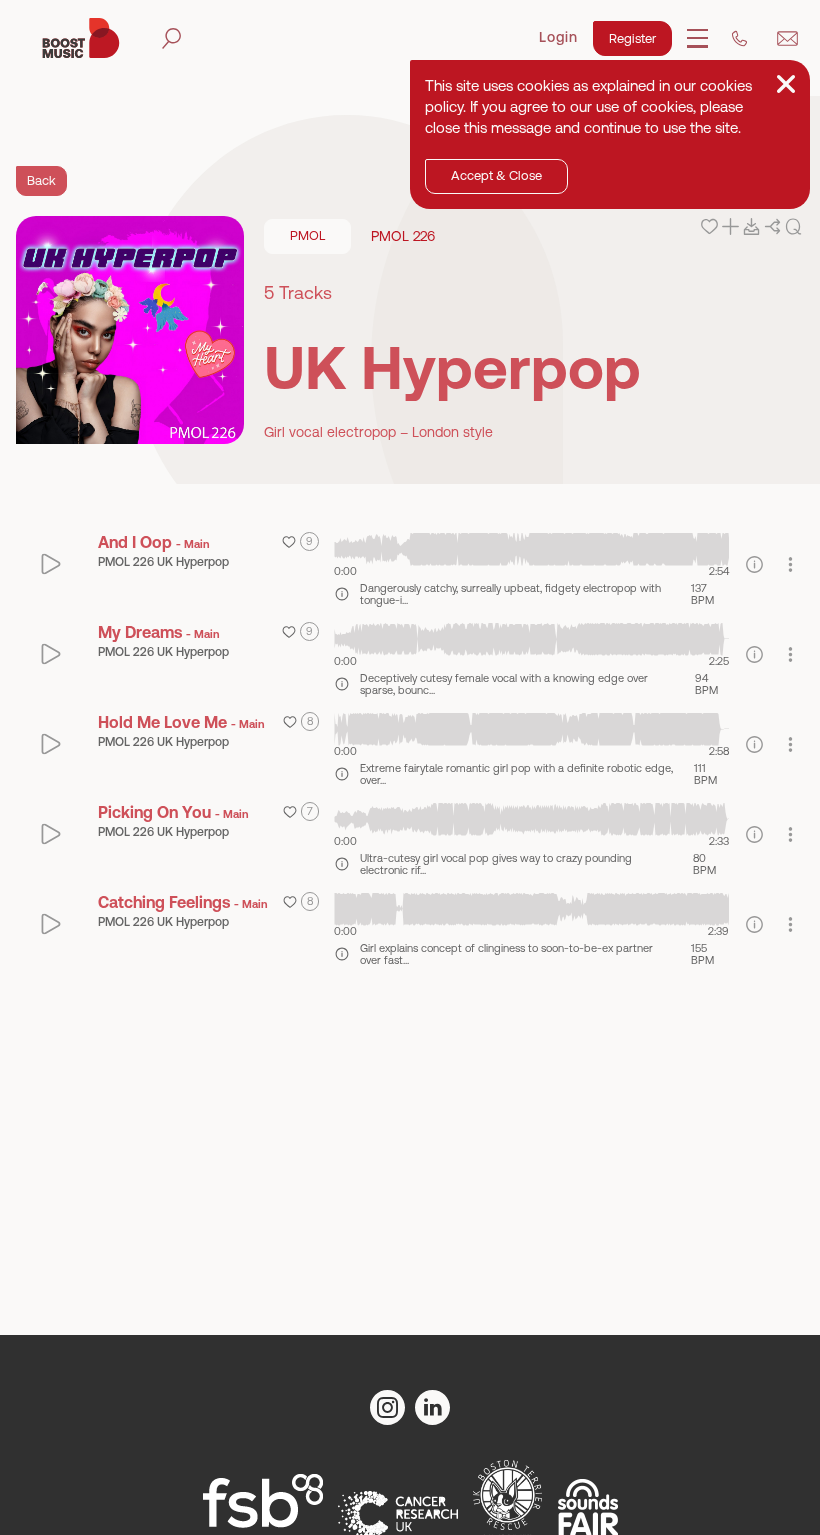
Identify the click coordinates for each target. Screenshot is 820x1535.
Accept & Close (496, 175)
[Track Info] (342, 594)
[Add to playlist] (730, 226)
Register (632, 38)
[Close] (786, 84)
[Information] (754, 564)
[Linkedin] (432, 1407)
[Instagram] (387, 1407)
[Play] (51, 564)
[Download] (751, 226)
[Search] (171, 38)
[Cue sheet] (793, 226)
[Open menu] (697, 38)
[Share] (772, 226)
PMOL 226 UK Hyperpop (163, 562)
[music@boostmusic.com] (787, 38)
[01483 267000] (739, 38)
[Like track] (709, 226)
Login (558, 37)
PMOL (307, 235)
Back (41, 180)
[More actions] (790, 564)
